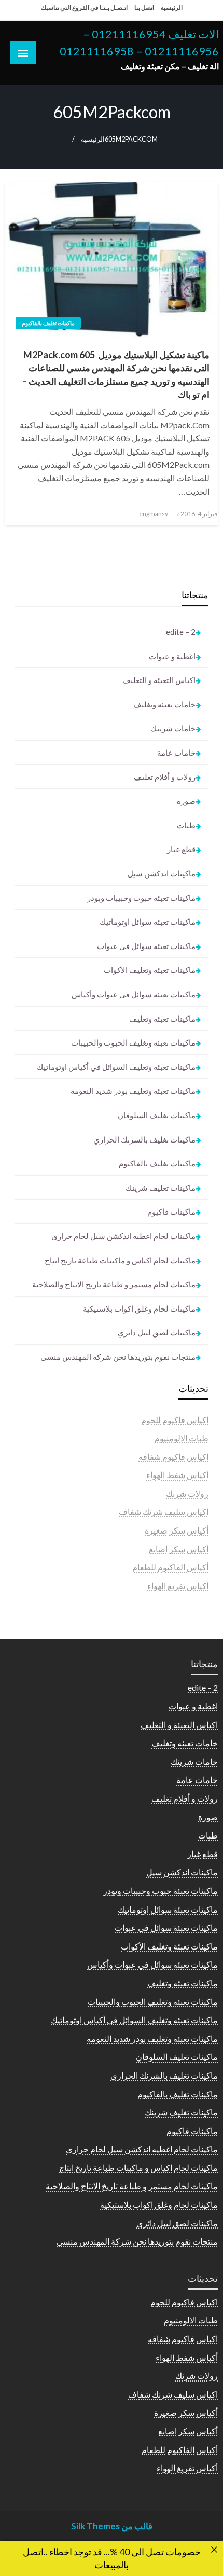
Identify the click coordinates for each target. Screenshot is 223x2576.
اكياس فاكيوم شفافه (173, 1457)
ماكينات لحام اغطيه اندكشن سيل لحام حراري (123, 1236)
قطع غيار (181, 849)
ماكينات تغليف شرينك (161, 1188)
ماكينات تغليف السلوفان (157, 1115)
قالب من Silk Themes (112, 2526)
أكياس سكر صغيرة (177, 1530)
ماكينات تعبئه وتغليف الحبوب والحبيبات (133, 1042)
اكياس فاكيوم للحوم (175, 1420)
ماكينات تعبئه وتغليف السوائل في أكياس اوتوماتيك (116, 1067)
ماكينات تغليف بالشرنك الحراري (144, 1139)
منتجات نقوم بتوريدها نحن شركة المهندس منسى (118, 1357)
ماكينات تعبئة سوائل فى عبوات (146, 946)
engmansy (154, 514)
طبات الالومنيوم (182, 1438)
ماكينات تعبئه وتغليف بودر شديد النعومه (133, 1091)
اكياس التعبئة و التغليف (159, 680)
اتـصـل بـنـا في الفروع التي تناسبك (84, 8)
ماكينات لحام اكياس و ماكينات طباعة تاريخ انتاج (120, 1260)
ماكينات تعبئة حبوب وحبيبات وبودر (141, 898)
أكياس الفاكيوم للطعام (170, 1567)
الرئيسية (172, 8)
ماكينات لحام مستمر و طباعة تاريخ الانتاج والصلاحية (114, 1284)
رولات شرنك (187, 1493)
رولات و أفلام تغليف (165, 777)
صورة (186, 801)
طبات (186, 825)
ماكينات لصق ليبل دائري (157, 1332)
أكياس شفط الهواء (177, 1475)
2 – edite (181, 632)
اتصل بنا (144, 8)
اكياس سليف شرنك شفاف (164, 1512)
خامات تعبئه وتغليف (164, 704)
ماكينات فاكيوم (171, 1212)
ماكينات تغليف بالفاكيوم (48, 323)
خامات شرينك (173, 728)
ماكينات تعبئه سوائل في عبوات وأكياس (134, 994)
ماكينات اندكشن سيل (162, 873)
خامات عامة (176, 753)
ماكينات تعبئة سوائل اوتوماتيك (148, 922)
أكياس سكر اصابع (179, 1549)
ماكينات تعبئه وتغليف (162, 1019)
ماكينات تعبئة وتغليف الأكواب (150, 970)
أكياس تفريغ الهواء (178, 1586)
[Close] (214, 2550)
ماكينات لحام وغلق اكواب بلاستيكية (139, 1308)
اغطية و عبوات (172, 656)
